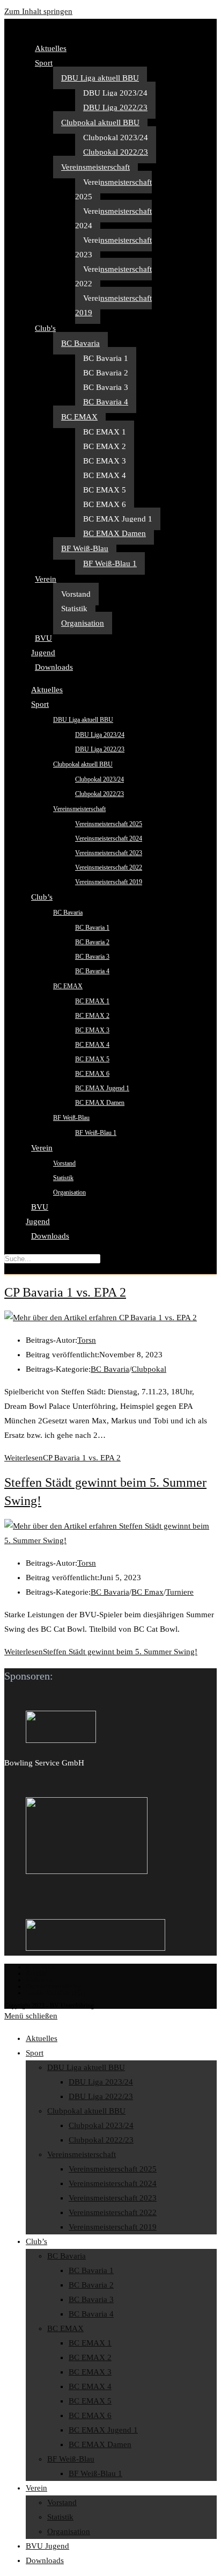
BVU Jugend (43, 645)
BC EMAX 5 (105, 490)
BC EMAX (79, 417)
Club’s (42, 897)
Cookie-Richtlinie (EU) (55, 1993)
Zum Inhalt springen (38, 11)
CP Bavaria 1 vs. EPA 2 (65, 1292)
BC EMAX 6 (105, 504)
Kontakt (36, 1973)
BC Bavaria (80, 343)
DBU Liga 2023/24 (115, 93)
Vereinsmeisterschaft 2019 (113, 305)
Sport (44, 63)
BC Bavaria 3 (106, 387)
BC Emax (148, 1592)
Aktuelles (51, 48)
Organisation (83, 623)
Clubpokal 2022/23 (116, 152)
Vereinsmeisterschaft (95, 167)
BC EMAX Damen (115, 533)
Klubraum (39, 1980)
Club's (45, 328)
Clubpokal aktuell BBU (100, 122)
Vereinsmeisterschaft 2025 (113, 189)
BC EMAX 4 (105, 475)
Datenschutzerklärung (53, 1986)
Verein (46, 579)
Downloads (54, 667)
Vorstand (76, 594)
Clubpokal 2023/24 (116, 138)
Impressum (40, 1967)
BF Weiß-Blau (85, 548)
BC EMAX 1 (105, 432)
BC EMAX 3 (105, 461)
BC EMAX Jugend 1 (118, 519)
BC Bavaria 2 (106, 373)
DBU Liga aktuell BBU (100, 78)
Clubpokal (149, 1369)
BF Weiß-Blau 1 (110, 563)
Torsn (87, 1340)
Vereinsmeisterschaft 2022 (113, 276)
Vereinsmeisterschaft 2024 (113, 218)
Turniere (180, 1592)
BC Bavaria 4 (106, 402)
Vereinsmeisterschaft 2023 (113, 247)
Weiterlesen (62, 1458)
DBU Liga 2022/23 (115, 107)
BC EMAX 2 (105, 446)
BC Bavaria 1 (106, 358)
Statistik (74, 609)
